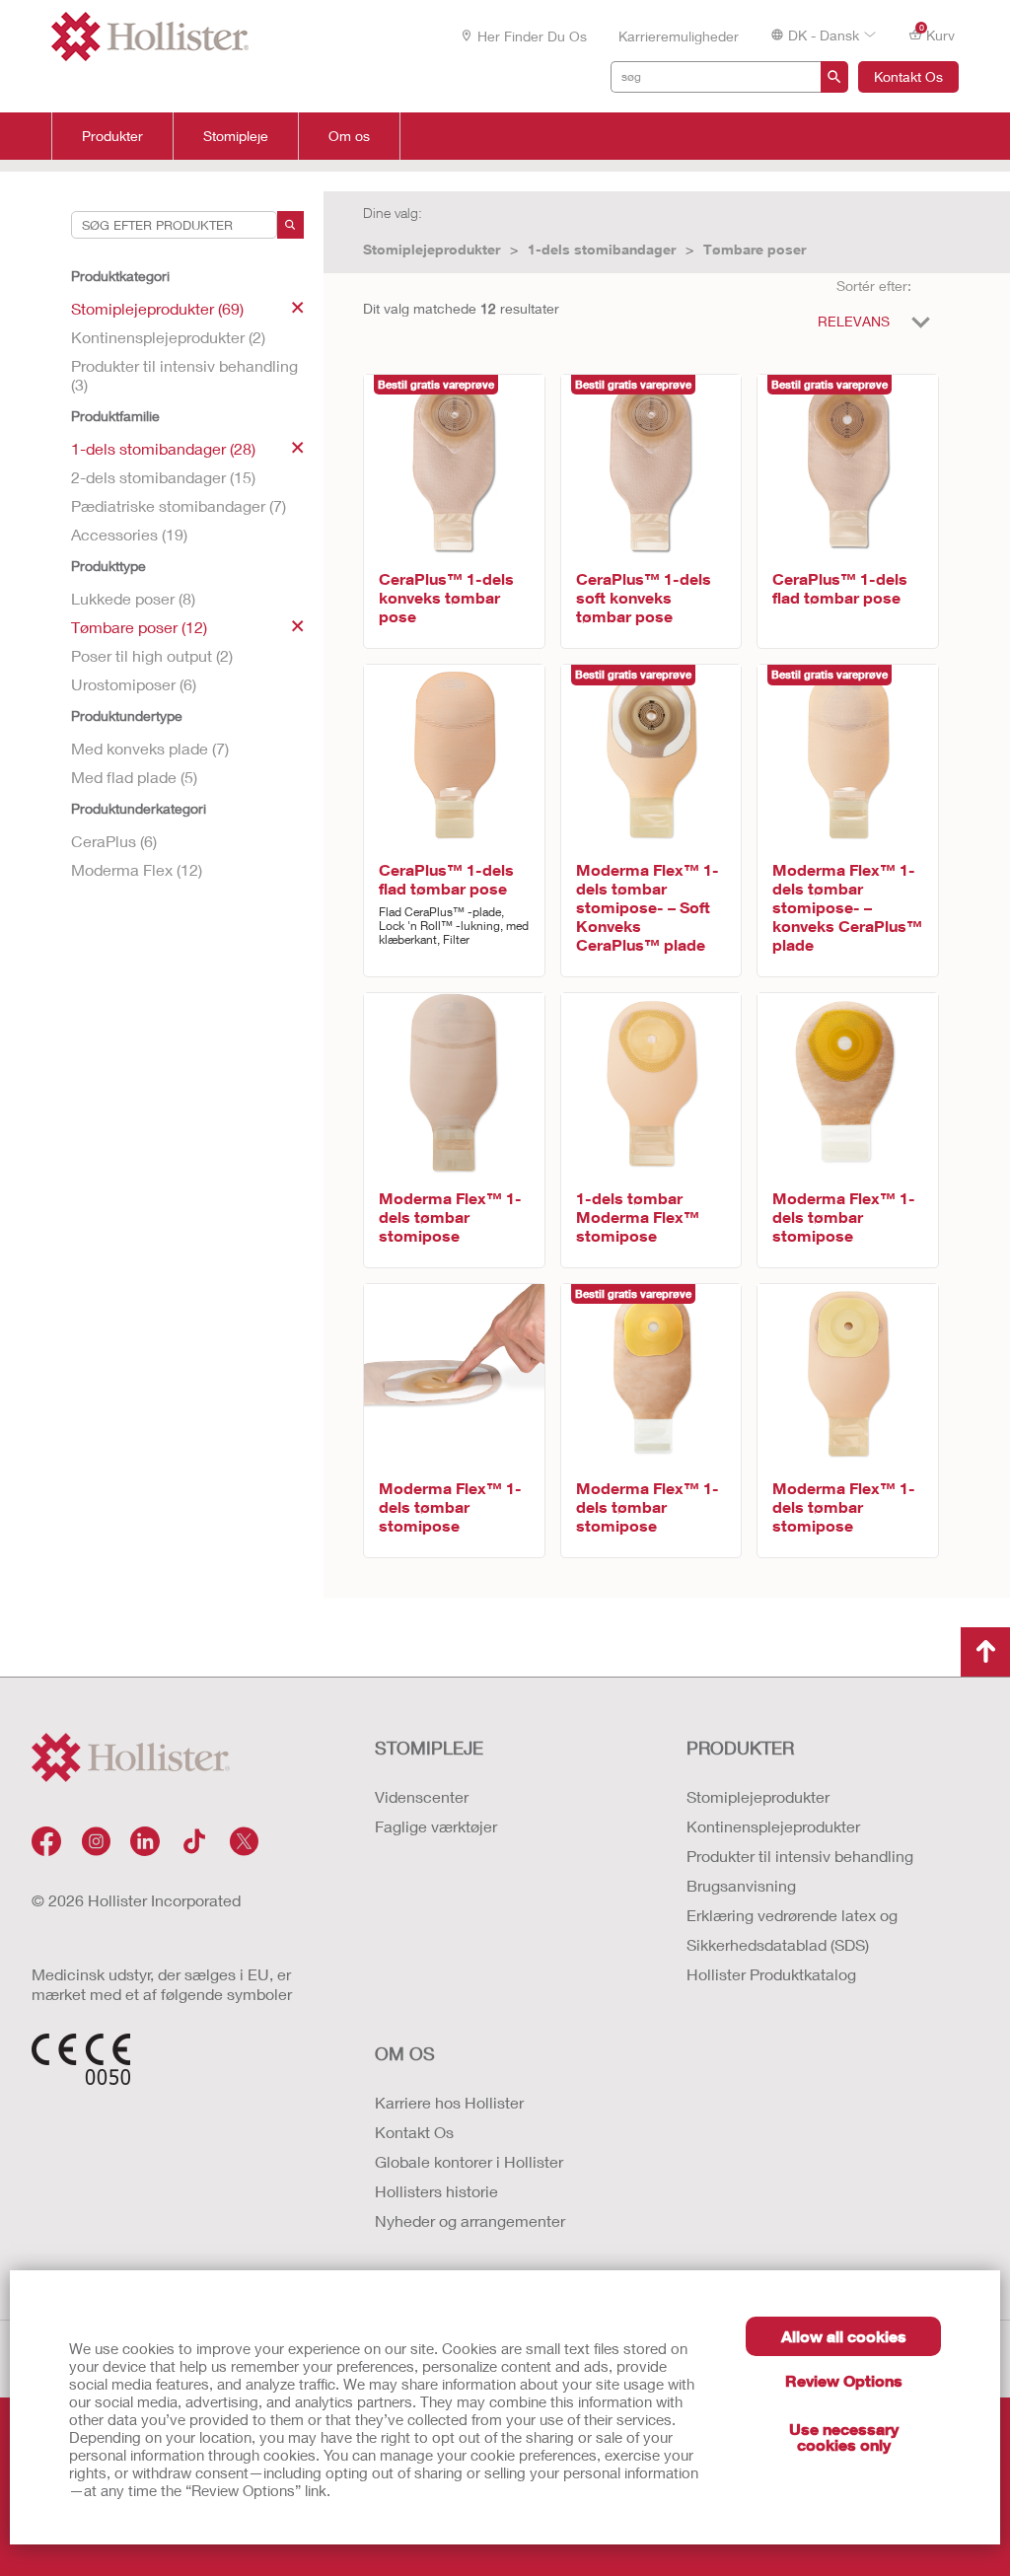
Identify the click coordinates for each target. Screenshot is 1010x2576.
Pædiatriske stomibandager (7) (179, 505)
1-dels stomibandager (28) (163, 448)
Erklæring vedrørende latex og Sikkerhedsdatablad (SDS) (792, 1930)
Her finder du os (532, 36)
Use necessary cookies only (844, 2436)
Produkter (112, 136)
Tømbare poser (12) (139, 627)
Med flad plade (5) (134, 777)
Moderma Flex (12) (137, 869)
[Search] (290, 225)
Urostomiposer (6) (134, 684)
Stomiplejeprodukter (432, 249)
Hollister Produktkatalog (771, 1974)
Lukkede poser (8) (133, 598)
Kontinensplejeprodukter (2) (168, 337)
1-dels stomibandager (602, 249)
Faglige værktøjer (436, 1826)
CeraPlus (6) (114, 841)
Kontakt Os (908, 76)
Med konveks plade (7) (150, 748)
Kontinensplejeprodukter (773, 1826)
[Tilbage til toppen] (985, 1652)
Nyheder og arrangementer (470, 2220)
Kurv (938, 34)
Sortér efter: (874, 286)
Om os (349, 136)
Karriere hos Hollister (449, 2102)
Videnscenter (422, 1796)
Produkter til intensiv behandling (800, 1856)
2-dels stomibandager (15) (163, 477)
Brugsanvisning (741, 1885)
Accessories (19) (129, 534)
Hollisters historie (436, 2191)
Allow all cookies (844, 2336)
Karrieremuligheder (679, 36)
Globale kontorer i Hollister (469, 2161)
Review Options (844, 2380)
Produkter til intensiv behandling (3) (184, 375)
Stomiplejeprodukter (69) (157, 308)
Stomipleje (236, 136)
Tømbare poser (755, 249)
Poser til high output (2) (152, 655)
